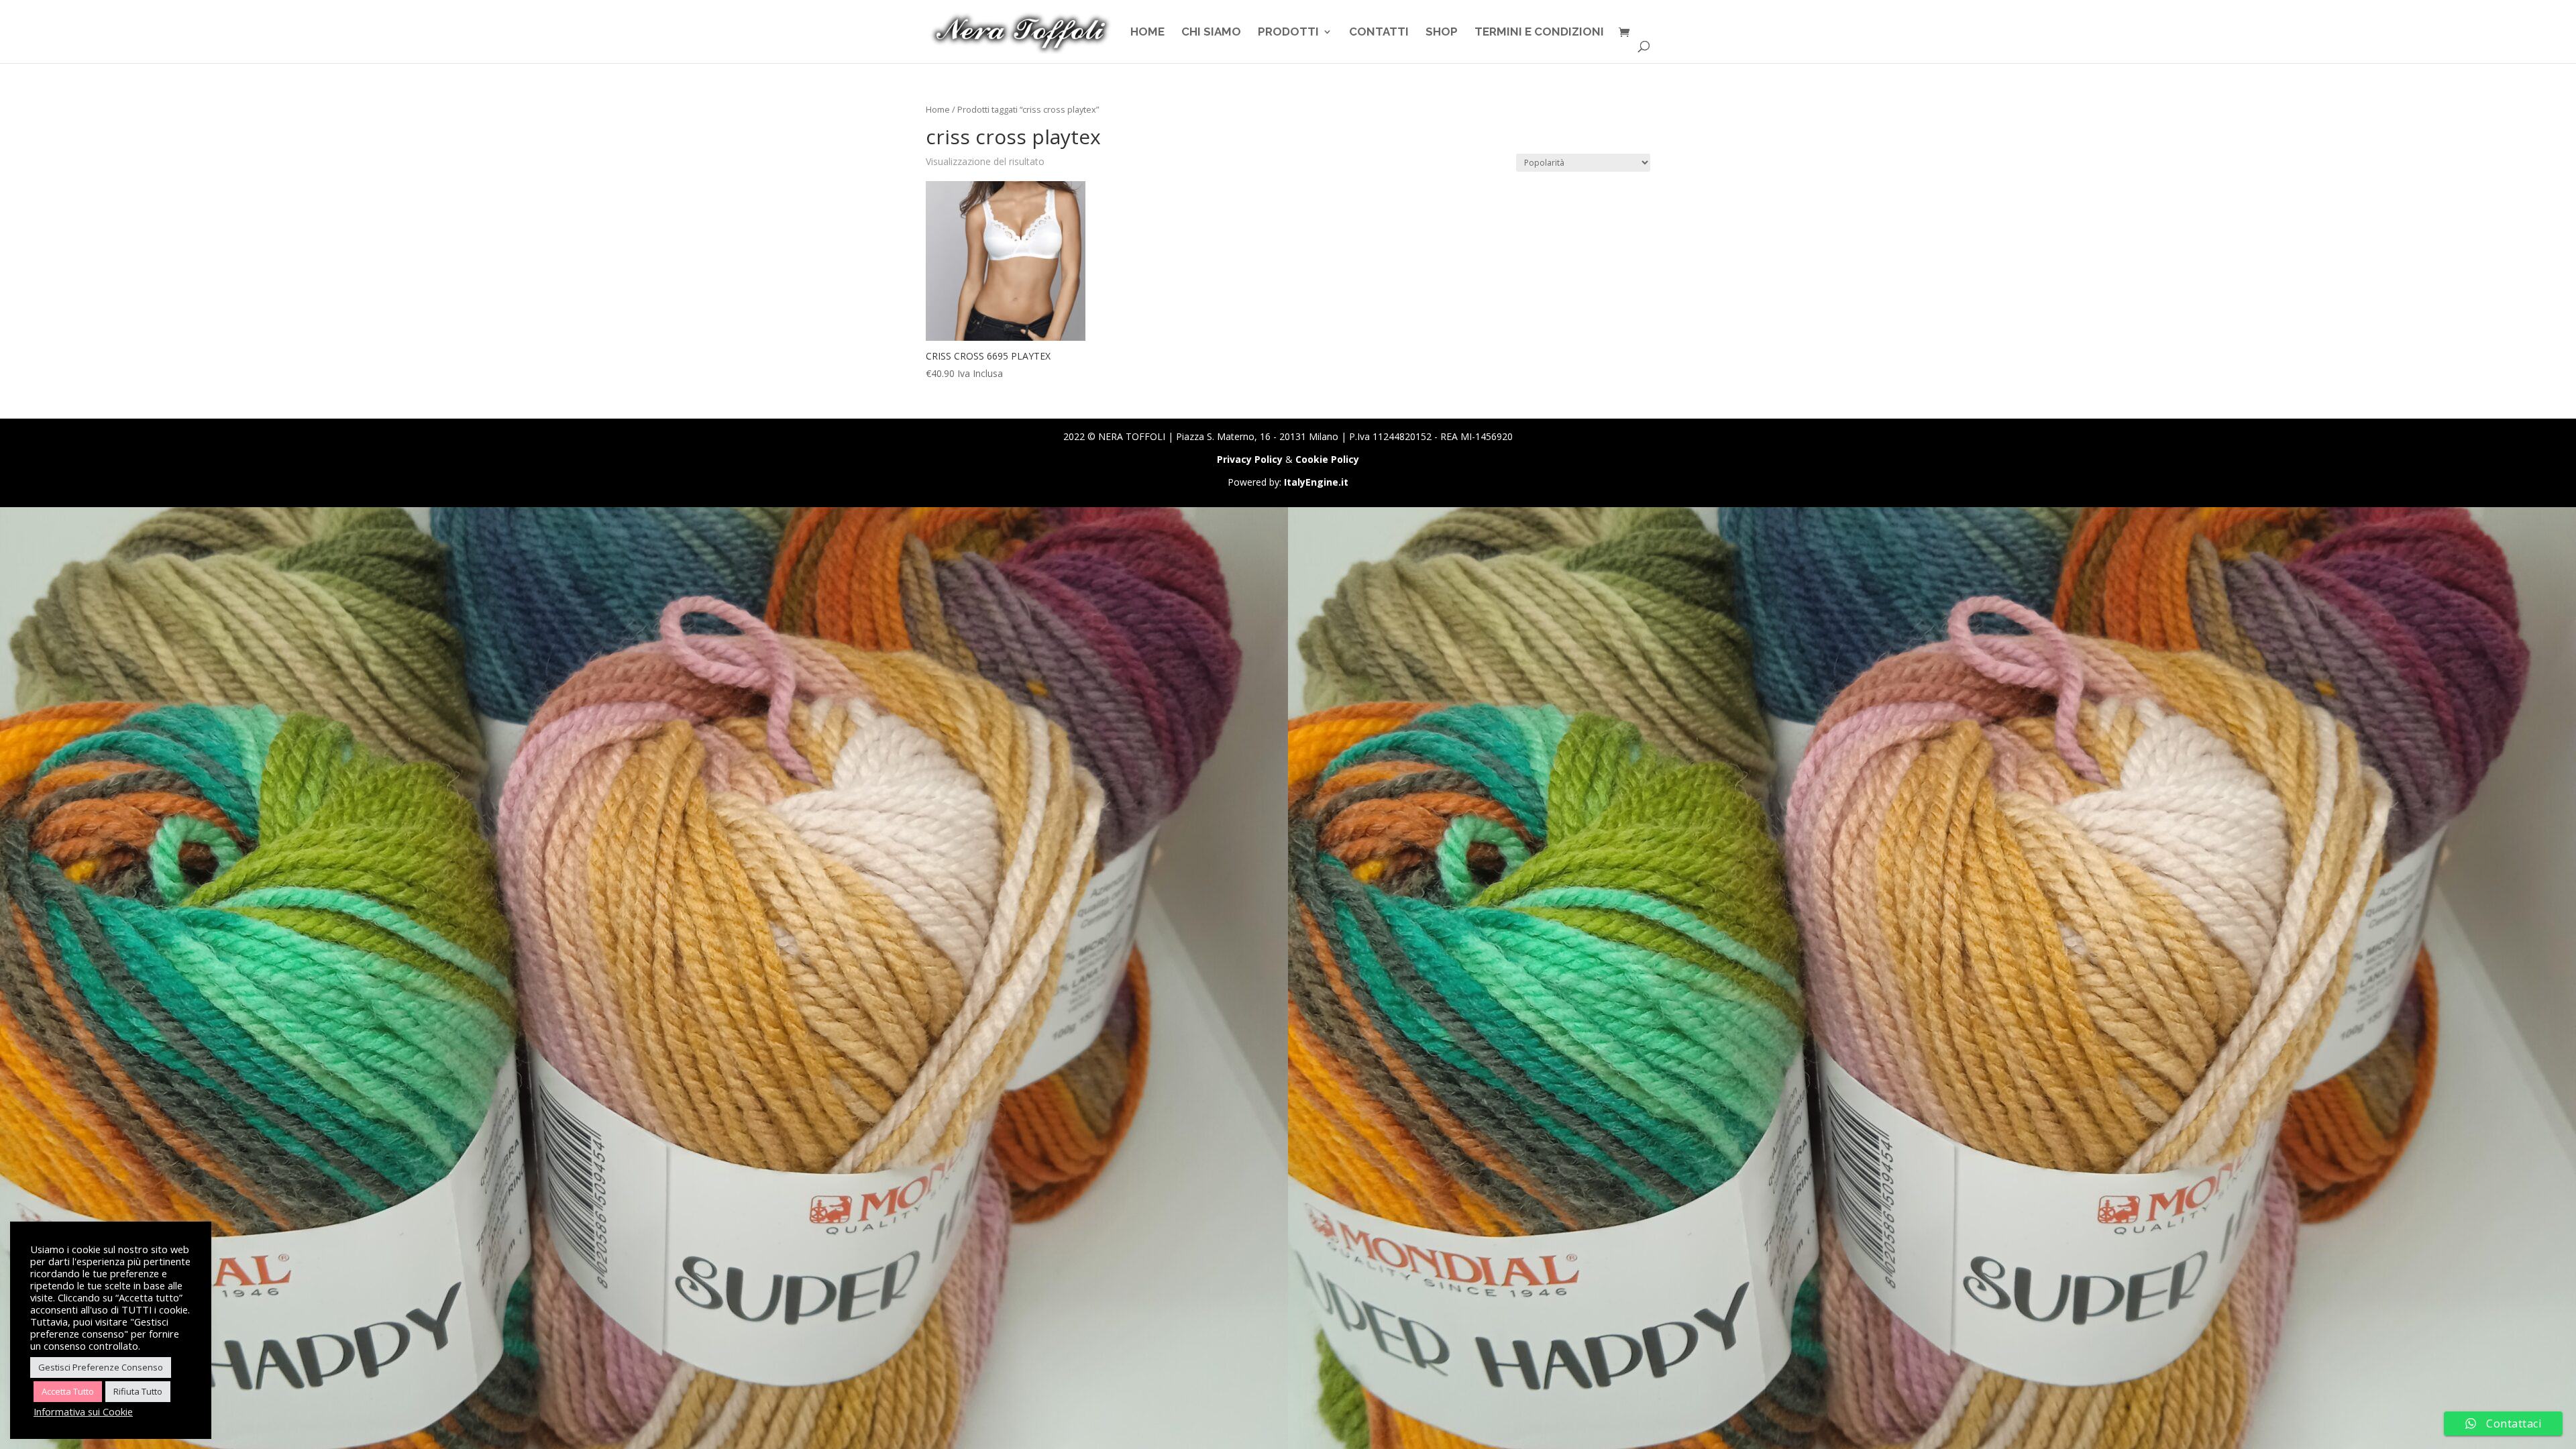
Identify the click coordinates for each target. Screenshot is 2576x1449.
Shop (1442, 33)
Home (1147, 33)
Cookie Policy (1327, 459)
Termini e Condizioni (1539, 33)
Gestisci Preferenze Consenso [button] (101, 1367)
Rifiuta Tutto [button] (138, 1391)
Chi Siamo (1211, 33)
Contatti (1379, 33)
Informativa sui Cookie (83, 1411)
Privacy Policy (1250, 459)
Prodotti (1288, 33)
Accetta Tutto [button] (68, 1391)
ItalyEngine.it (1316, 482)
